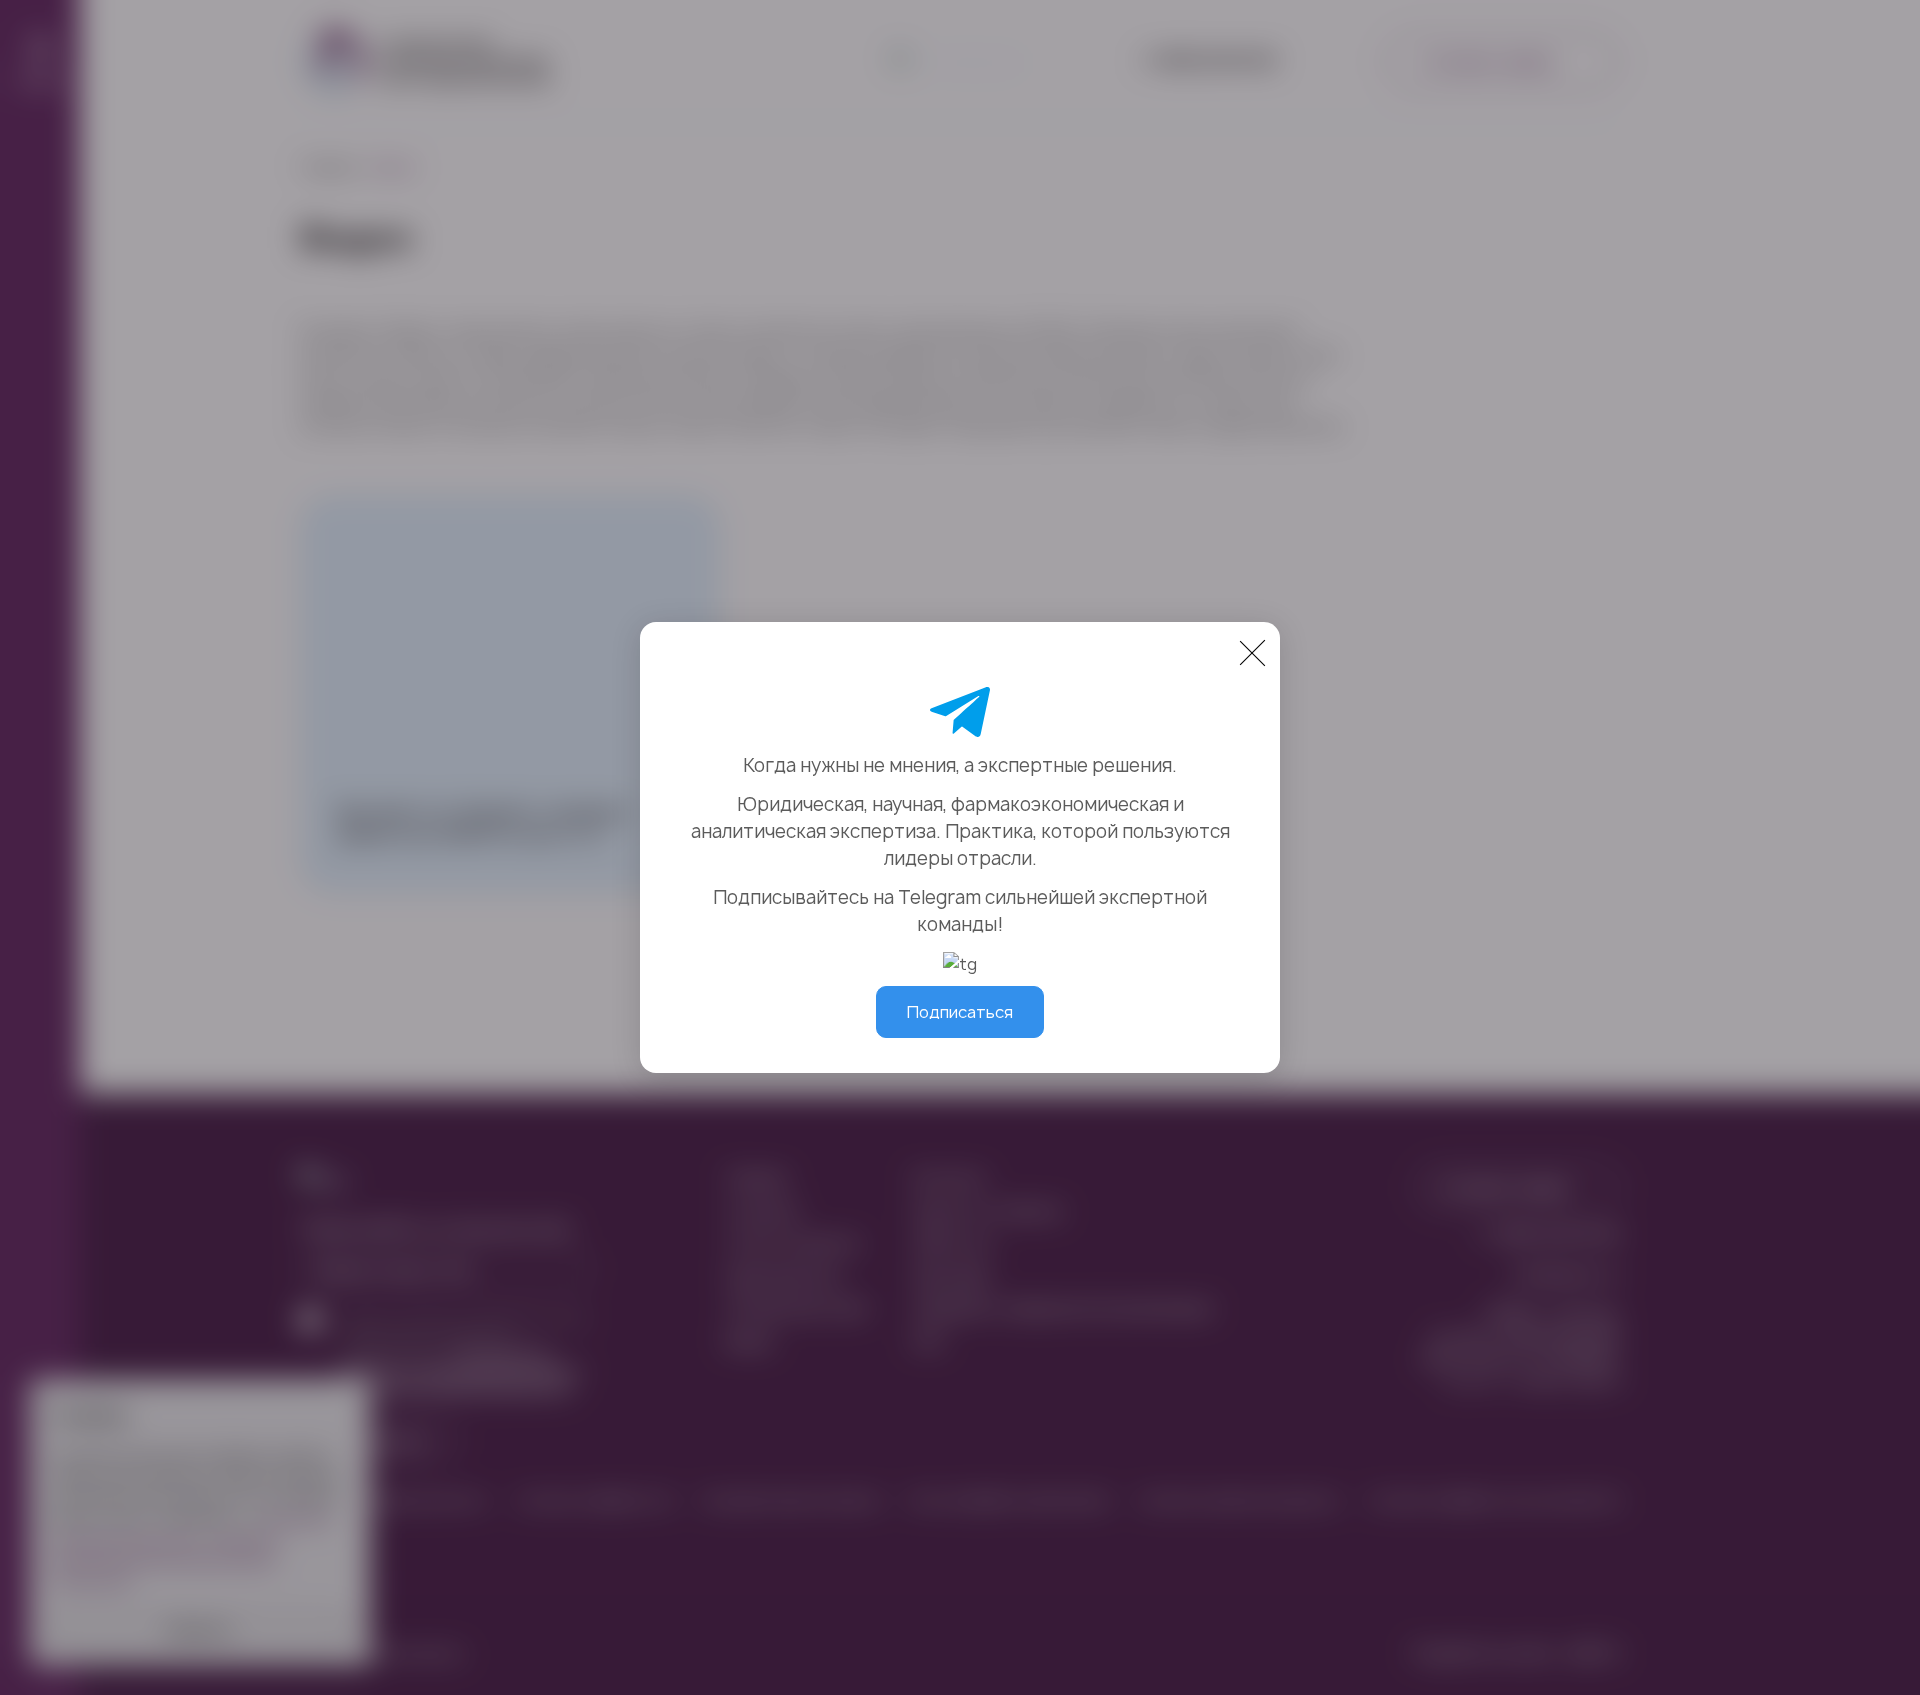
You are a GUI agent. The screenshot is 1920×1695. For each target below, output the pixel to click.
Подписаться (960, 1012)
